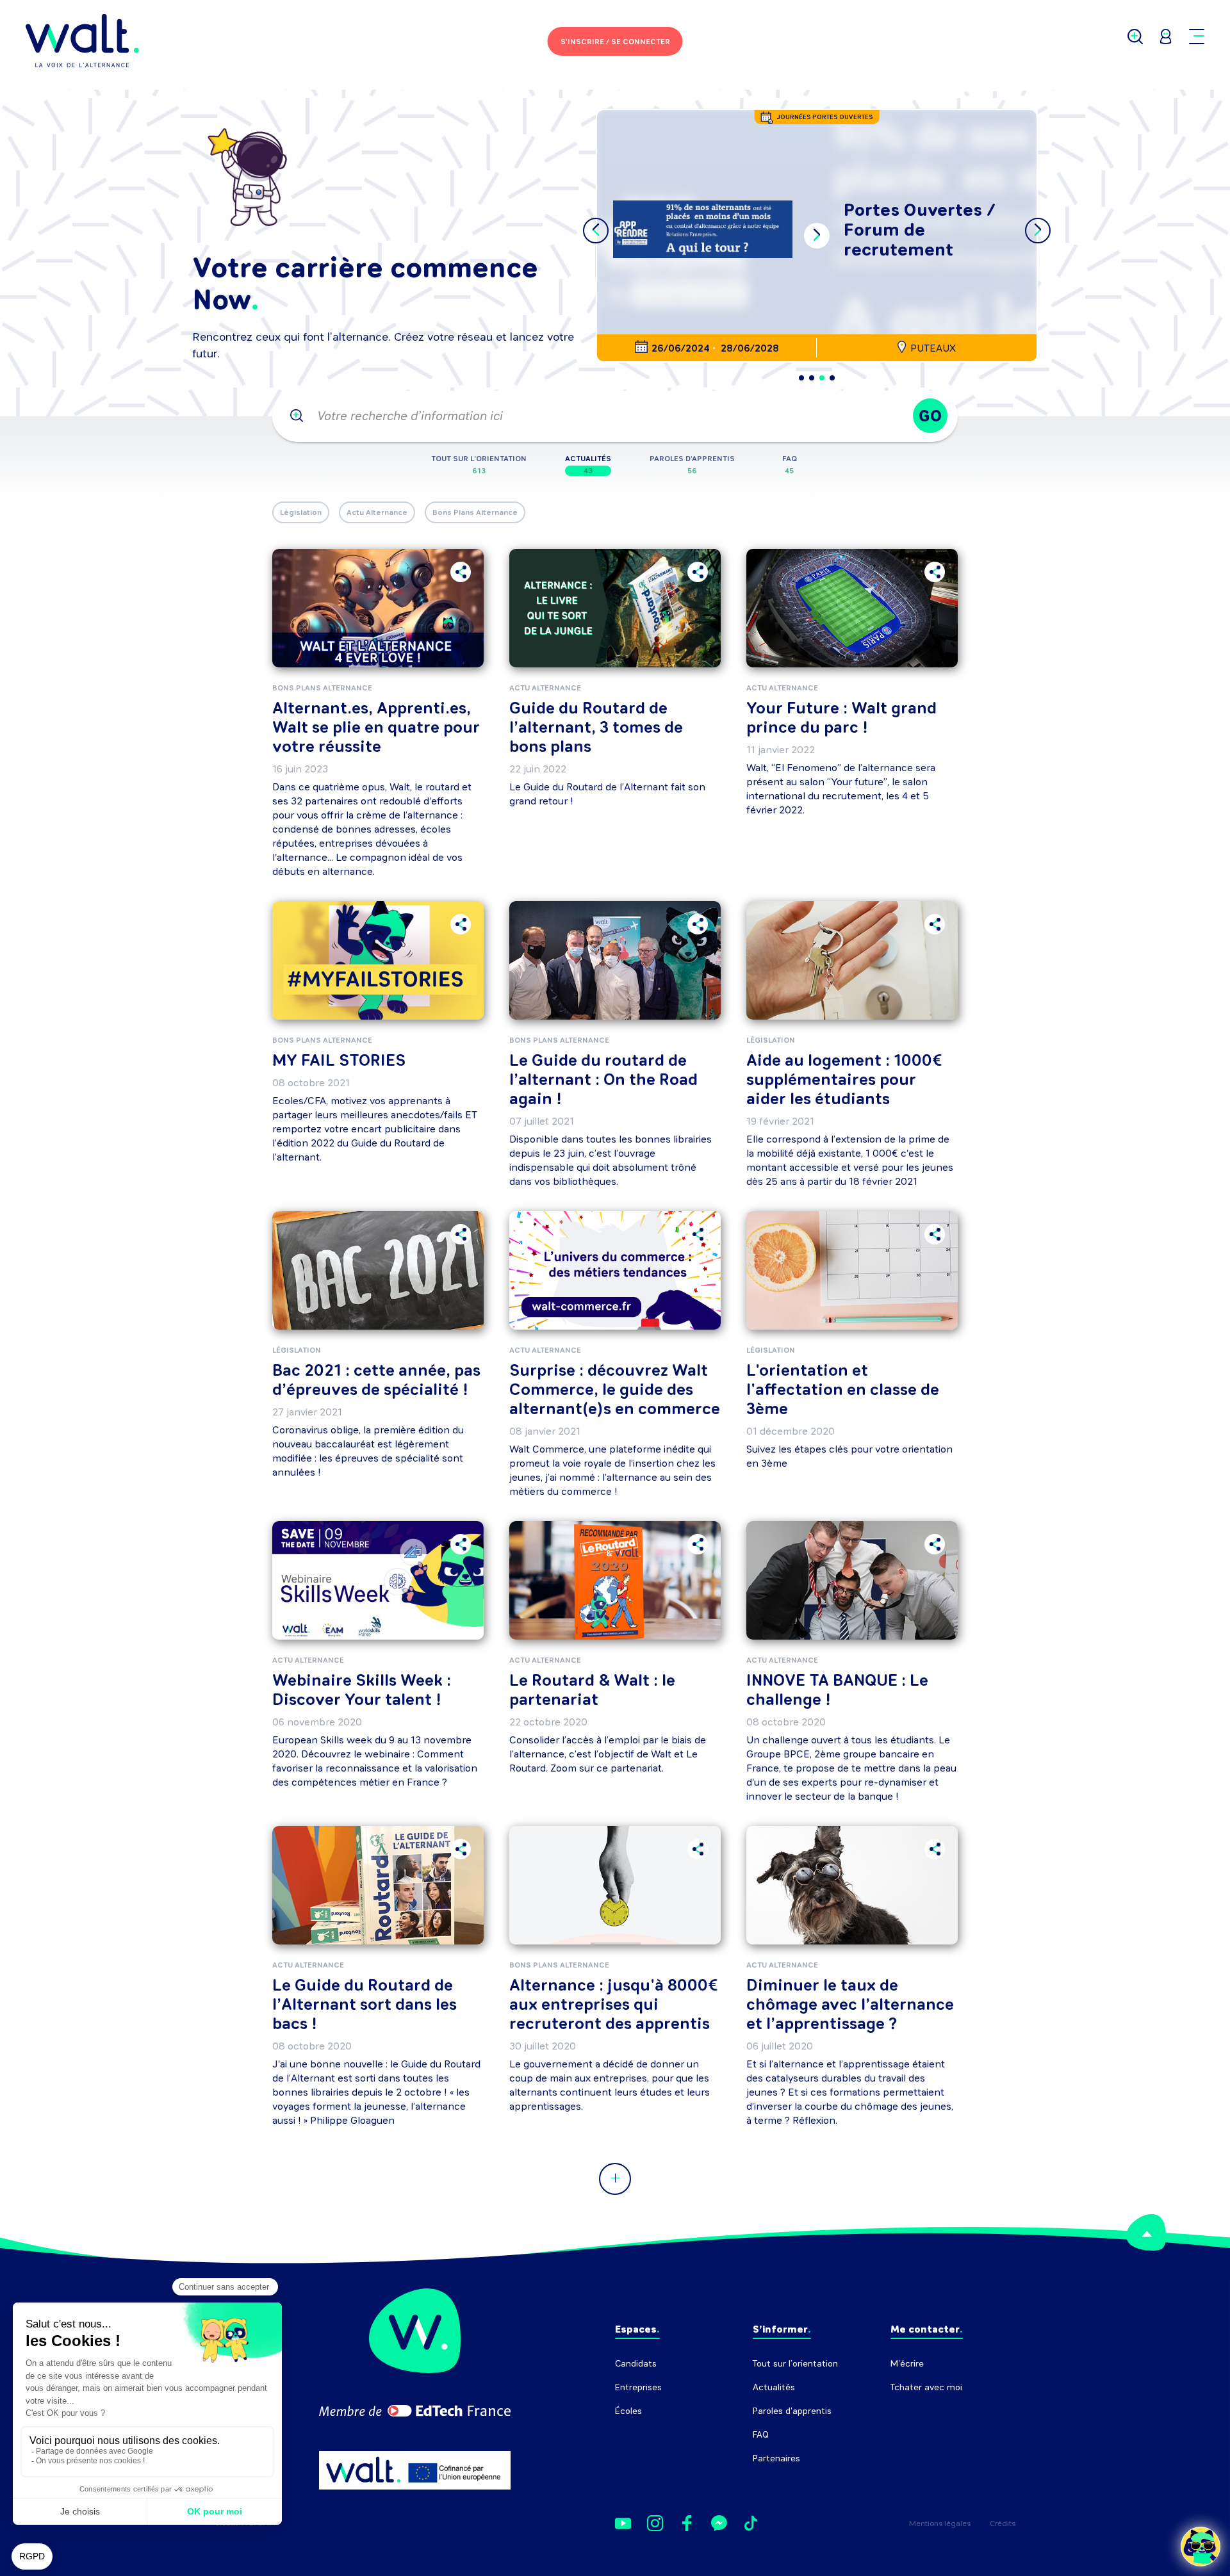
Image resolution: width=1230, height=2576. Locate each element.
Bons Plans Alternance (475, 512)
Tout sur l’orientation (795, 2364)
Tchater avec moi (926, 2387)
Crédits (1003, 2523)
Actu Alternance (377, 512)
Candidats (636, 2364)
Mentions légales (940, 2523)
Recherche (913, 2411)
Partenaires (776, 2458)
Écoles (628, 2411)
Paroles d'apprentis (792, 2411)
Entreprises (638, 2387)
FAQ (761, 2435)
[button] (801, 378)
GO (930, 416)
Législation (301, 512)
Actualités (774, 2387)
